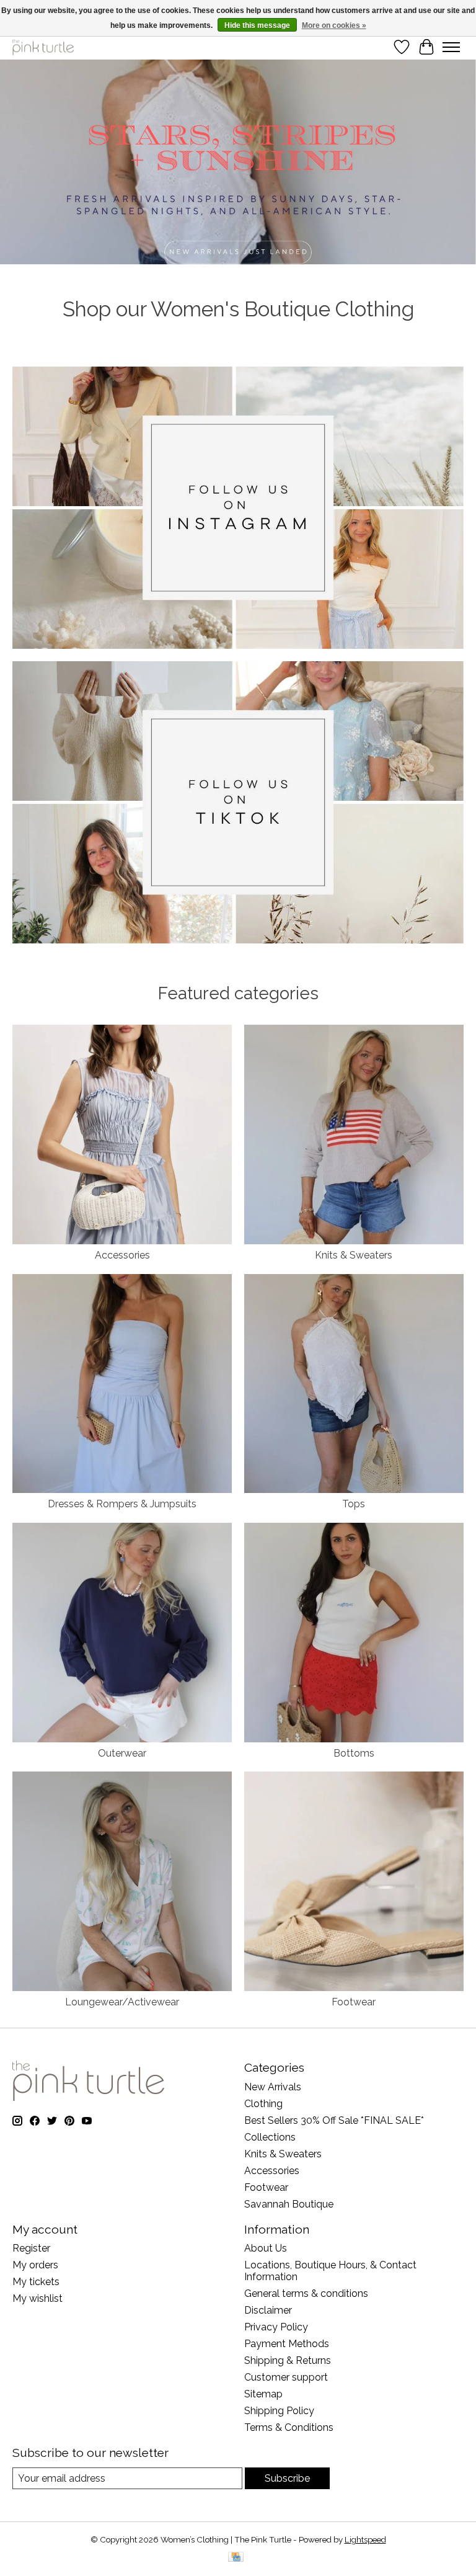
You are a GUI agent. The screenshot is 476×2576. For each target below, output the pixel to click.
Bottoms (354, 1753)
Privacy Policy (276, 2327)
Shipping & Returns (288, 2360)
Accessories (122, 1255)
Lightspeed (365, 2539)
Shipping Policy (279, 2411)
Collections (270, 2137)
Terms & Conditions (289, 2427)
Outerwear (122, 1753)
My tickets (36, 2282)
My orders (35, 2265)
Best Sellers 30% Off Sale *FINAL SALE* (334, 2120)
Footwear (354, 2002)
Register (31, 2248)
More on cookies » (334, 25)
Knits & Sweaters (354, 1255)
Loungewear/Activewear (122, 2002)
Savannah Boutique (289, 2204)
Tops (354, 1504)
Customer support (286, 2377)
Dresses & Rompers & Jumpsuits (122, 1504)
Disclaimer (268, 2310)
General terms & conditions (306, 2293)
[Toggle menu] (451, 47)
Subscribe (287, 2478)
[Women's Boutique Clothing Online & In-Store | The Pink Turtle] (43, 47)
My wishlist (37, 2298)
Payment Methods (287, 2344)
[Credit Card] (236, 2558)
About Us (266, 2248)
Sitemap (263, 2394)
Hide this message (257, 25)
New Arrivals (273, 2087)
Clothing (263, 2104)
